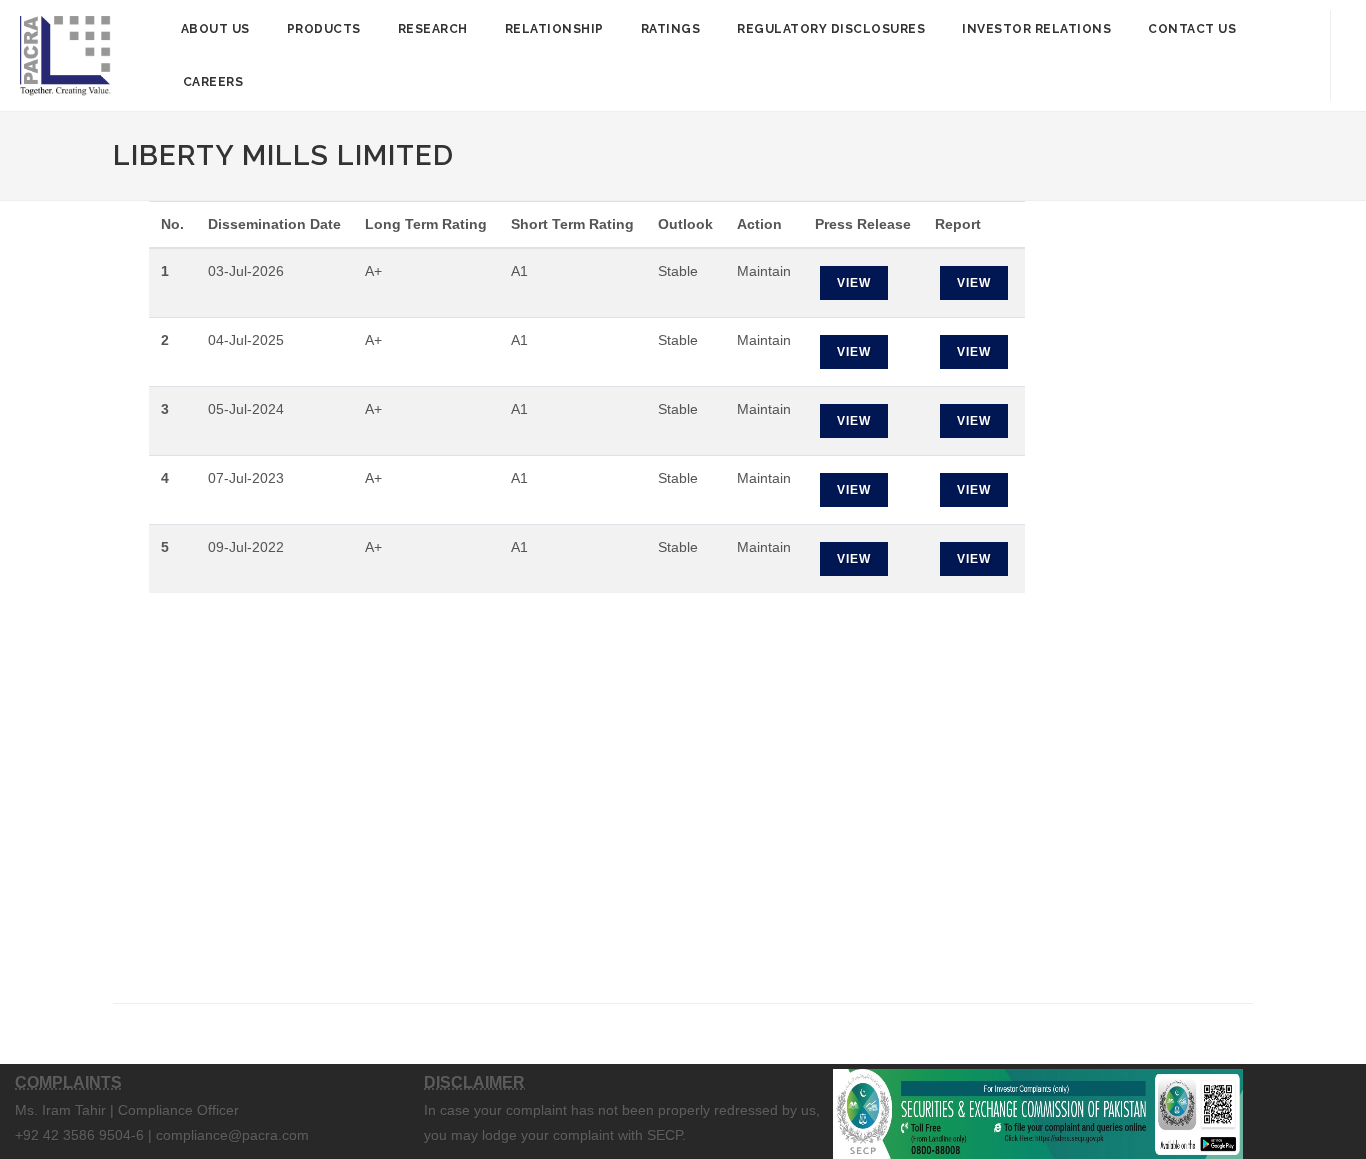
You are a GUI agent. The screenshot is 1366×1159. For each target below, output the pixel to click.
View (854, 283)
